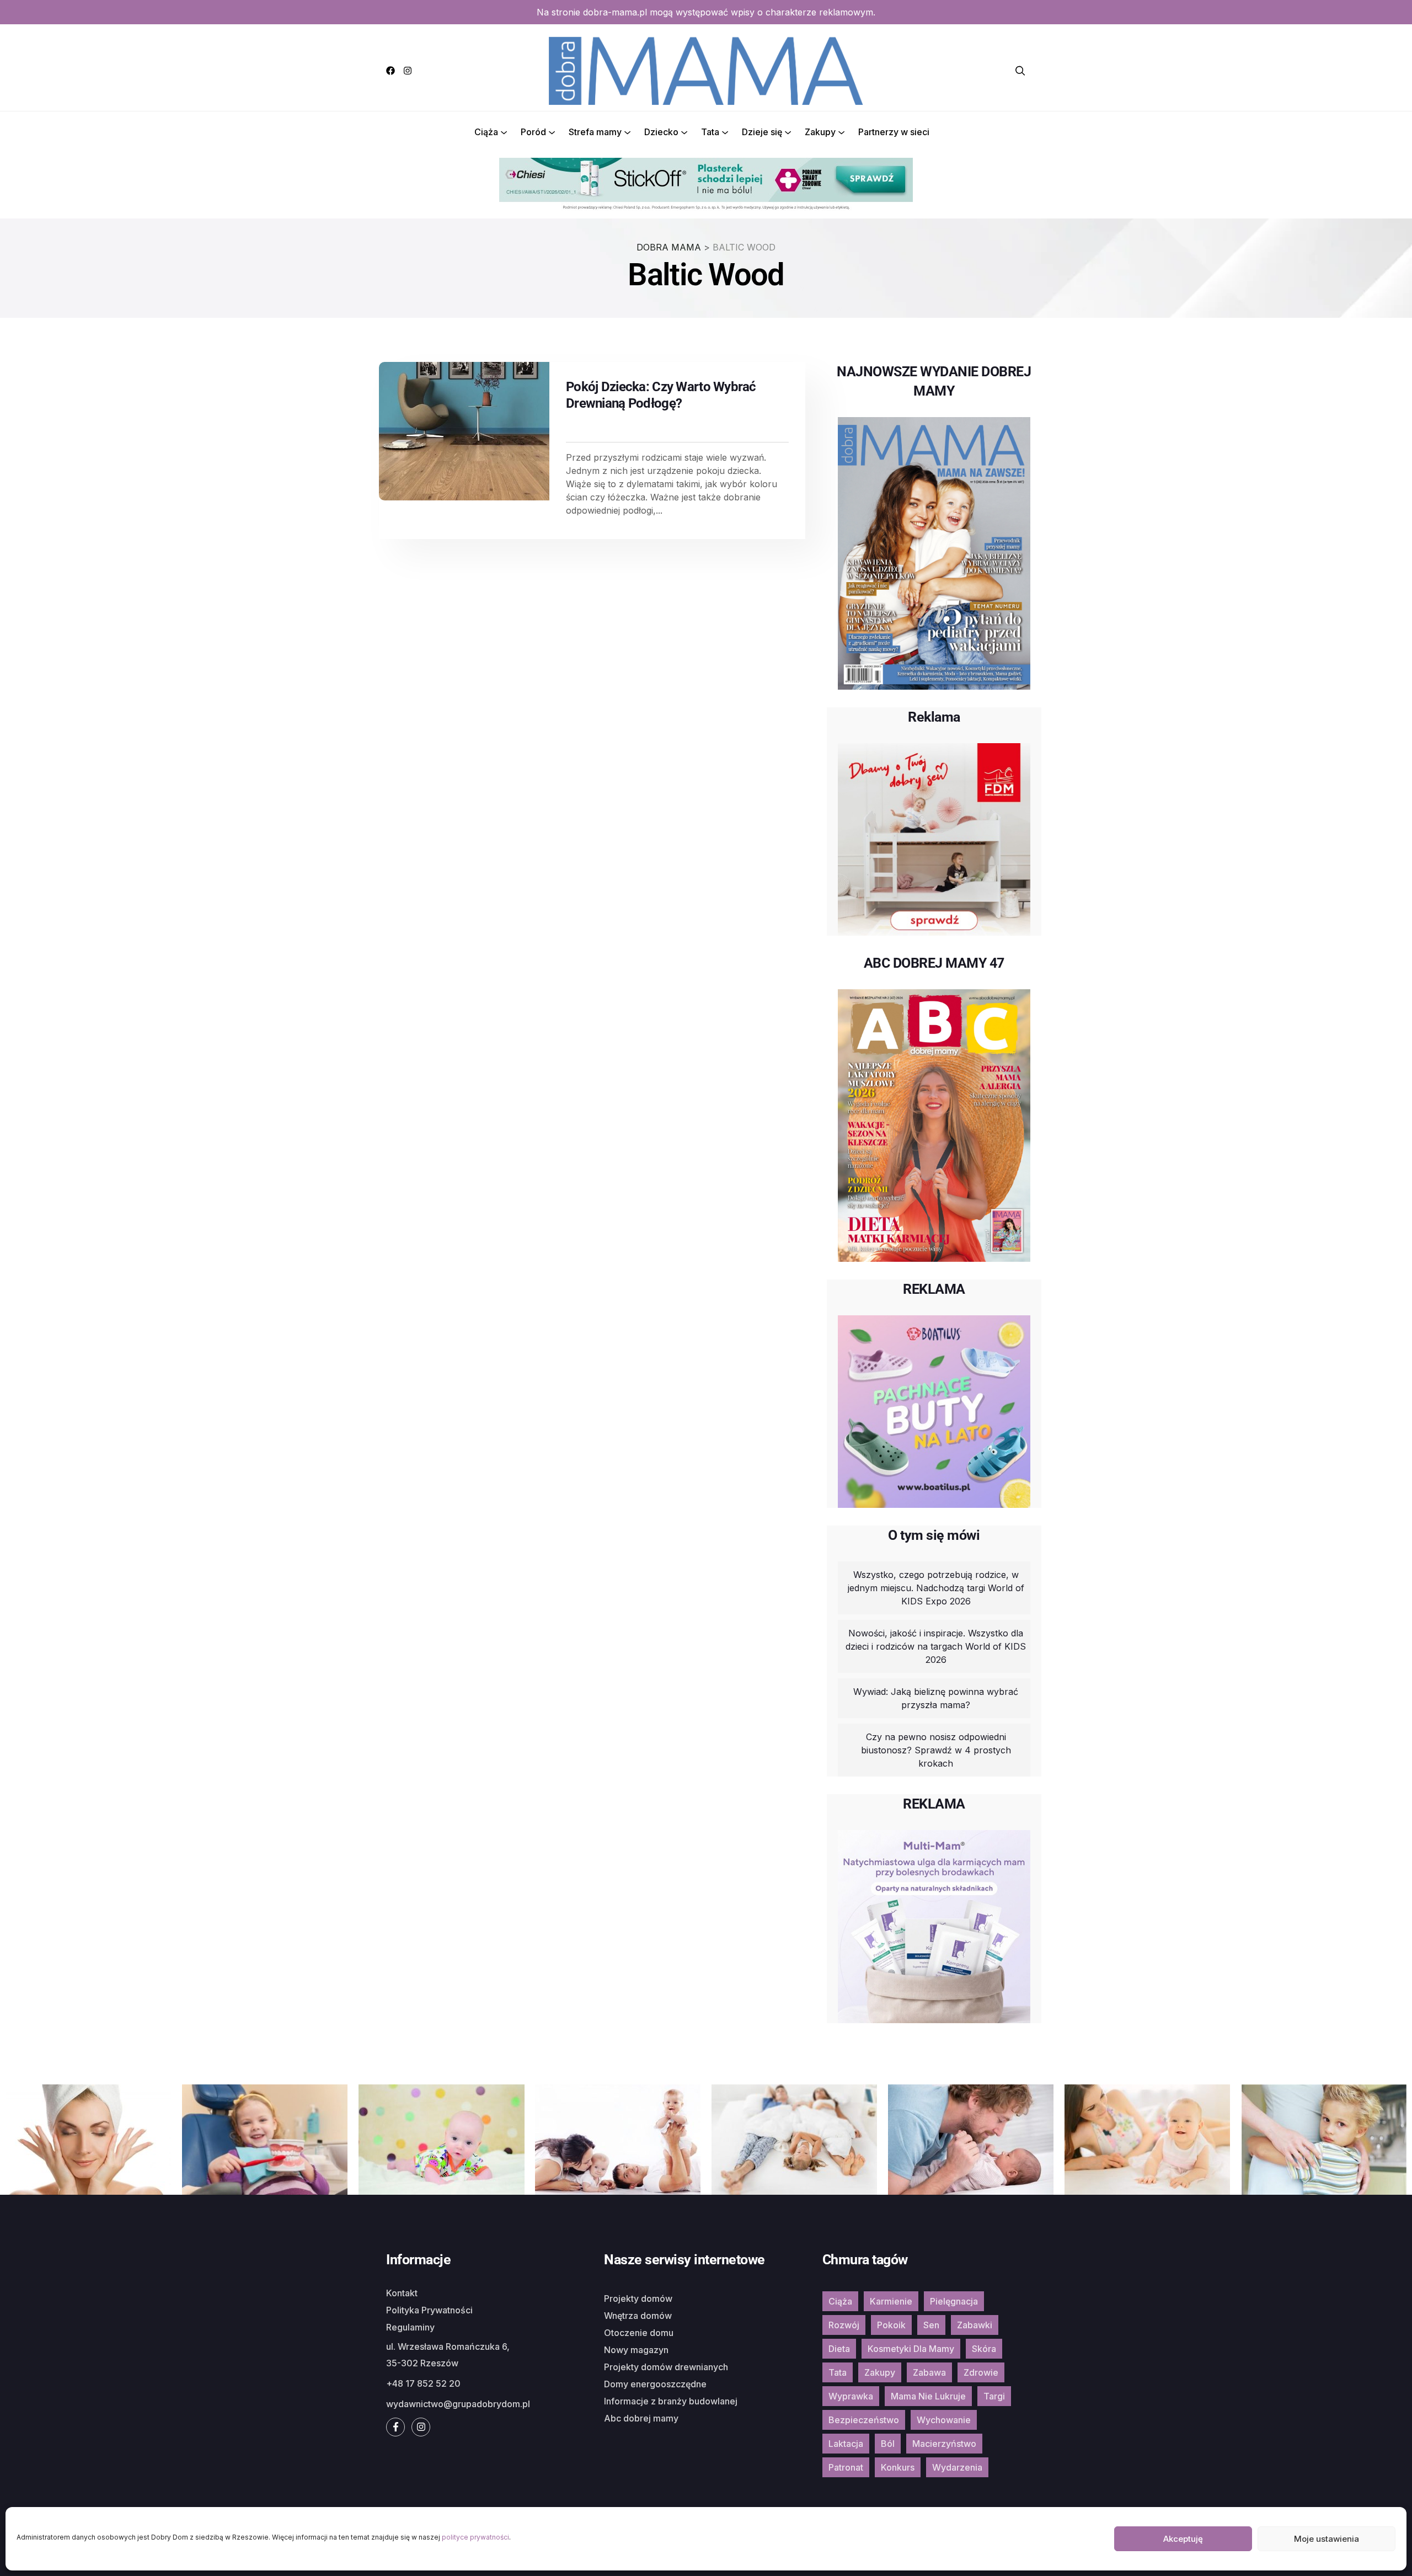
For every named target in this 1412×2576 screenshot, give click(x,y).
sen (931, 2325)
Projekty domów (638, 2298)
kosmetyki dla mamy (911, 2349)
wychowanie (944, 2420)
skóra (984, 2349)
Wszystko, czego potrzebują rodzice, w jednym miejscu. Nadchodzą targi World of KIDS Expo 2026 (936, 1588)
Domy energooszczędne (655, 2384)
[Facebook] (391, 71)
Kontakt (402, 2293)
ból (888, 2444)
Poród (533, 132)
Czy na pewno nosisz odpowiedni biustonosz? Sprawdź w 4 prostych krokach (936, 1750)
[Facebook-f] (395, 2427)
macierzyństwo (944, 2444)
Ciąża (486, 132)
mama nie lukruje (928, 2396)
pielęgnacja (954, 2301)
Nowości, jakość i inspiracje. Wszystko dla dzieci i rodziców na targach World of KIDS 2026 (936, 1646)
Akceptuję (1183, 2539)
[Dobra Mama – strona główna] (706, 70)
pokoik (891, 2325)
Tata (710, 132)
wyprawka (851, 2396)
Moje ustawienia (1327, 2539)
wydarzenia (957, 2467)
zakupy (880, 2372)
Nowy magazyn (636, 2350)
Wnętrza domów (638, 2316)
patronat (846, 2467)
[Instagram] (408, 71)
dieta (839, 2349)
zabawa (929, 2372)
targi (994, 2396)
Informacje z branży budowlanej (671, 2401)
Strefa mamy (595, 132)
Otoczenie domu (639, 2333)
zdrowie (981, 2372)
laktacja (846, 2444)
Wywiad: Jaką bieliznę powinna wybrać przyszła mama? (936, 1698)
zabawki (975, 2325)
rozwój (844, 2325)
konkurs (898, 2467)
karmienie (891, 2301)
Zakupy (820, 132)
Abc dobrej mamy (641, 2418)
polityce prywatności (475, 2537)
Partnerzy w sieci (894, 132)
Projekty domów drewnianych (666, 2367)
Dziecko (661, 132)
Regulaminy (410, 2327)
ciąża (840, 2301)
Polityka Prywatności (429, 2310)
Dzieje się (762, 132)
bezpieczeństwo (864, 2420)
